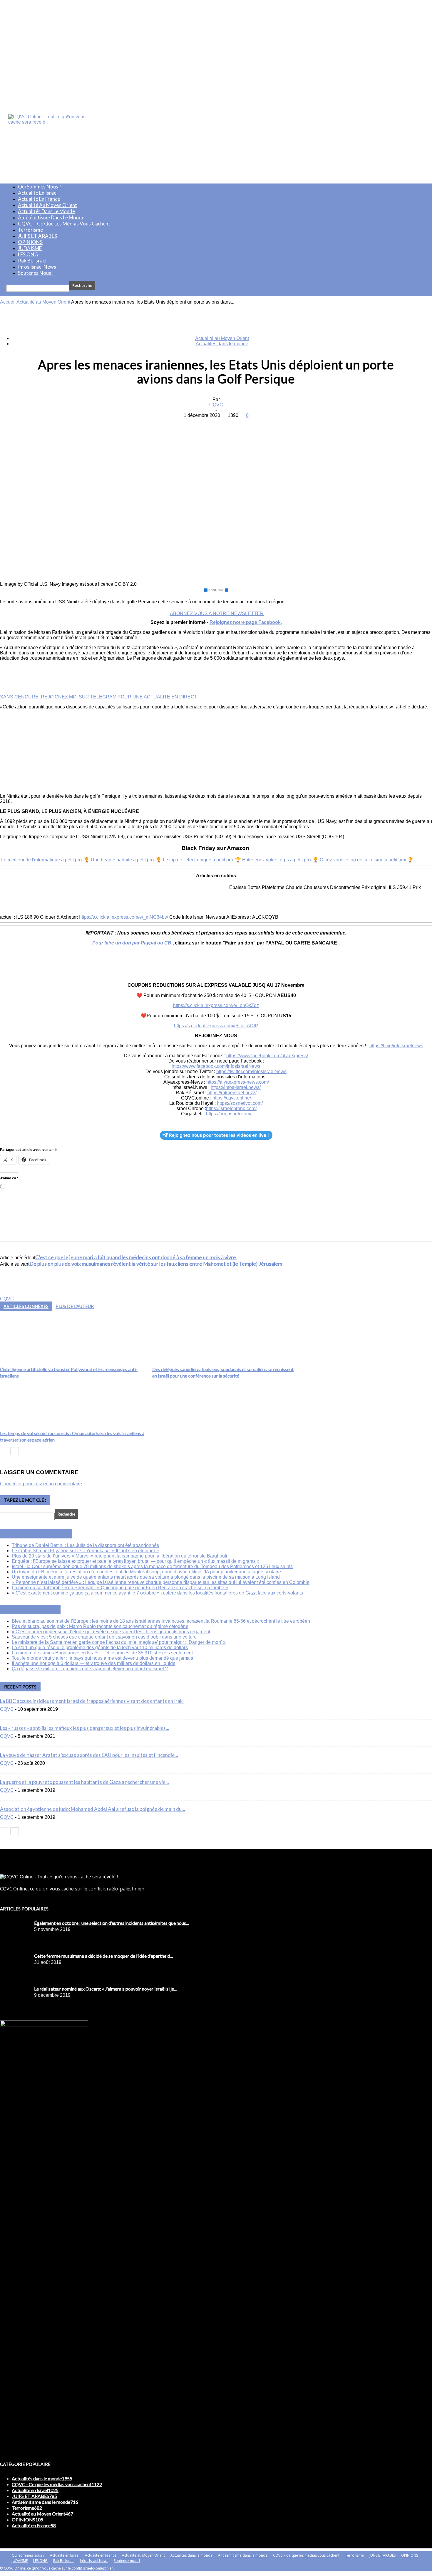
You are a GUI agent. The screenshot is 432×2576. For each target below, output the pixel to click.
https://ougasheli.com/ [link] (229, 1114)
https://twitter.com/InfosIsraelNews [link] (251, 1071)
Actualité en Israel (38, 193)
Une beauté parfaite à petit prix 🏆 (127, 860)
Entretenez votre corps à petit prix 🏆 (281, 860)
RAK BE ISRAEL (37, 1609)
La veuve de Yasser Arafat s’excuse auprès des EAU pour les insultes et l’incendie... (89, 1755)
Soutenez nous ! (36, 273)
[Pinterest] (216, 424)
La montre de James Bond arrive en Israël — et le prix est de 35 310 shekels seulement (102, 1653)
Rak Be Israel (32, 261)
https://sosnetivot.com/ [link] (240, 1103)
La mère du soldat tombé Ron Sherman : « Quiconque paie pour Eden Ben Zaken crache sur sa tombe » (120, 1588)
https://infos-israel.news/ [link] (236, 1087)
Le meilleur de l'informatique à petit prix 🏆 (46, 860)
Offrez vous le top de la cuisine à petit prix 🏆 (366, 860)
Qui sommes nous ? (40, 187)
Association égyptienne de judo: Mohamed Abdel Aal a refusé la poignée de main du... (93, 1809)
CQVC (216, 405)
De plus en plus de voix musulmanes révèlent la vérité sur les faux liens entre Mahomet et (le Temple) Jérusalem (156, 1264)
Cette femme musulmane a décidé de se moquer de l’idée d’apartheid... (103, 1956)
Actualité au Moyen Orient (47, 205)
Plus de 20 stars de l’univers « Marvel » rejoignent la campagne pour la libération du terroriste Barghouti (119, 1556)
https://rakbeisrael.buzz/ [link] (232, 1093)
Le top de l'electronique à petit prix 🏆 (202, 860)
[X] (195, 424)
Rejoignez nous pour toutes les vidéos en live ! (219, 1135)
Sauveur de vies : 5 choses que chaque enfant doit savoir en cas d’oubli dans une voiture (104, 1637)
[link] (267, 1056)
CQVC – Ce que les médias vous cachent (64, 224)
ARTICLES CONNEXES (26, 1306)
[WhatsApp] (237, 424)
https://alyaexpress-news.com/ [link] (238, 1082)
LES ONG (28, 254)
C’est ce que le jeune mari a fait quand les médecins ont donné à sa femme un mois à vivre (136, 1257)
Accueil (8, 302)
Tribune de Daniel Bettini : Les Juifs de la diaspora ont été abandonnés (85, 1545)
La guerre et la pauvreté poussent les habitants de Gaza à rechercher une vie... (84, 1782)
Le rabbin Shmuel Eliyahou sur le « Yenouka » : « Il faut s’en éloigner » (85, 1551)
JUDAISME (30, 248)
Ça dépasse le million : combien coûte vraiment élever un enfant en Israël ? (90, 1669)
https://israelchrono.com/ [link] (231, 1108)
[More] (258, 424)
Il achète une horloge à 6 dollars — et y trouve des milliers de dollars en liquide (94, 1663)
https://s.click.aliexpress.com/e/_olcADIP (216, 1026)
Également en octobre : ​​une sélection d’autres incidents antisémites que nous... (111, 1923)
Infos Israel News (37, 267)
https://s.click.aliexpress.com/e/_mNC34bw (124, 917)
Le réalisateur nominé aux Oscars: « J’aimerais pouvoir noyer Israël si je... (105, 1989)
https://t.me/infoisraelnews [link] (396, 1046)
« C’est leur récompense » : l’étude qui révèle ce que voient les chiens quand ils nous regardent (111, 1632)
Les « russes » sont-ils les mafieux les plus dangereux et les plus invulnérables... (85, 1728)
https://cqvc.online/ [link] (232, 1098)
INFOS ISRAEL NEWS (43, 1534)
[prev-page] (4, 1451)
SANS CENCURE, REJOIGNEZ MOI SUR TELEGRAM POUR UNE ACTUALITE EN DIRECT (99, 697)
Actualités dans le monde (46, 211)
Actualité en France (39, 199)
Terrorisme (30, 230)
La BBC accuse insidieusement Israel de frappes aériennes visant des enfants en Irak (92, 1701)
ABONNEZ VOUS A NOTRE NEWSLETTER (217, 613)
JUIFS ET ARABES (37, 236)
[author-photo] (14, 1293)
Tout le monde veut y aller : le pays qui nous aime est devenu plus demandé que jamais (102, 1658)
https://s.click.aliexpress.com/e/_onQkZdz (216, 1005)
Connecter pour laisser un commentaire (41, 1484)
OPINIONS (30, 242)
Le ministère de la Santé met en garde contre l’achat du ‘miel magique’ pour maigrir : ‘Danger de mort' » (119, 1642)
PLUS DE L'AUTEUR (75, 1306)
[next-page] (15, 1451)
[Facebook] (173, 424)
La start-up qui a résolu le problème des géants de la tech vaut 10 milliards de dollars (100, 1648)
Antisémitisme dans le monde (51, 217)
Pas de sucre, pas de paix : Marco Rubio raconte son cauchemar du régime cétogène (100, 1626)
